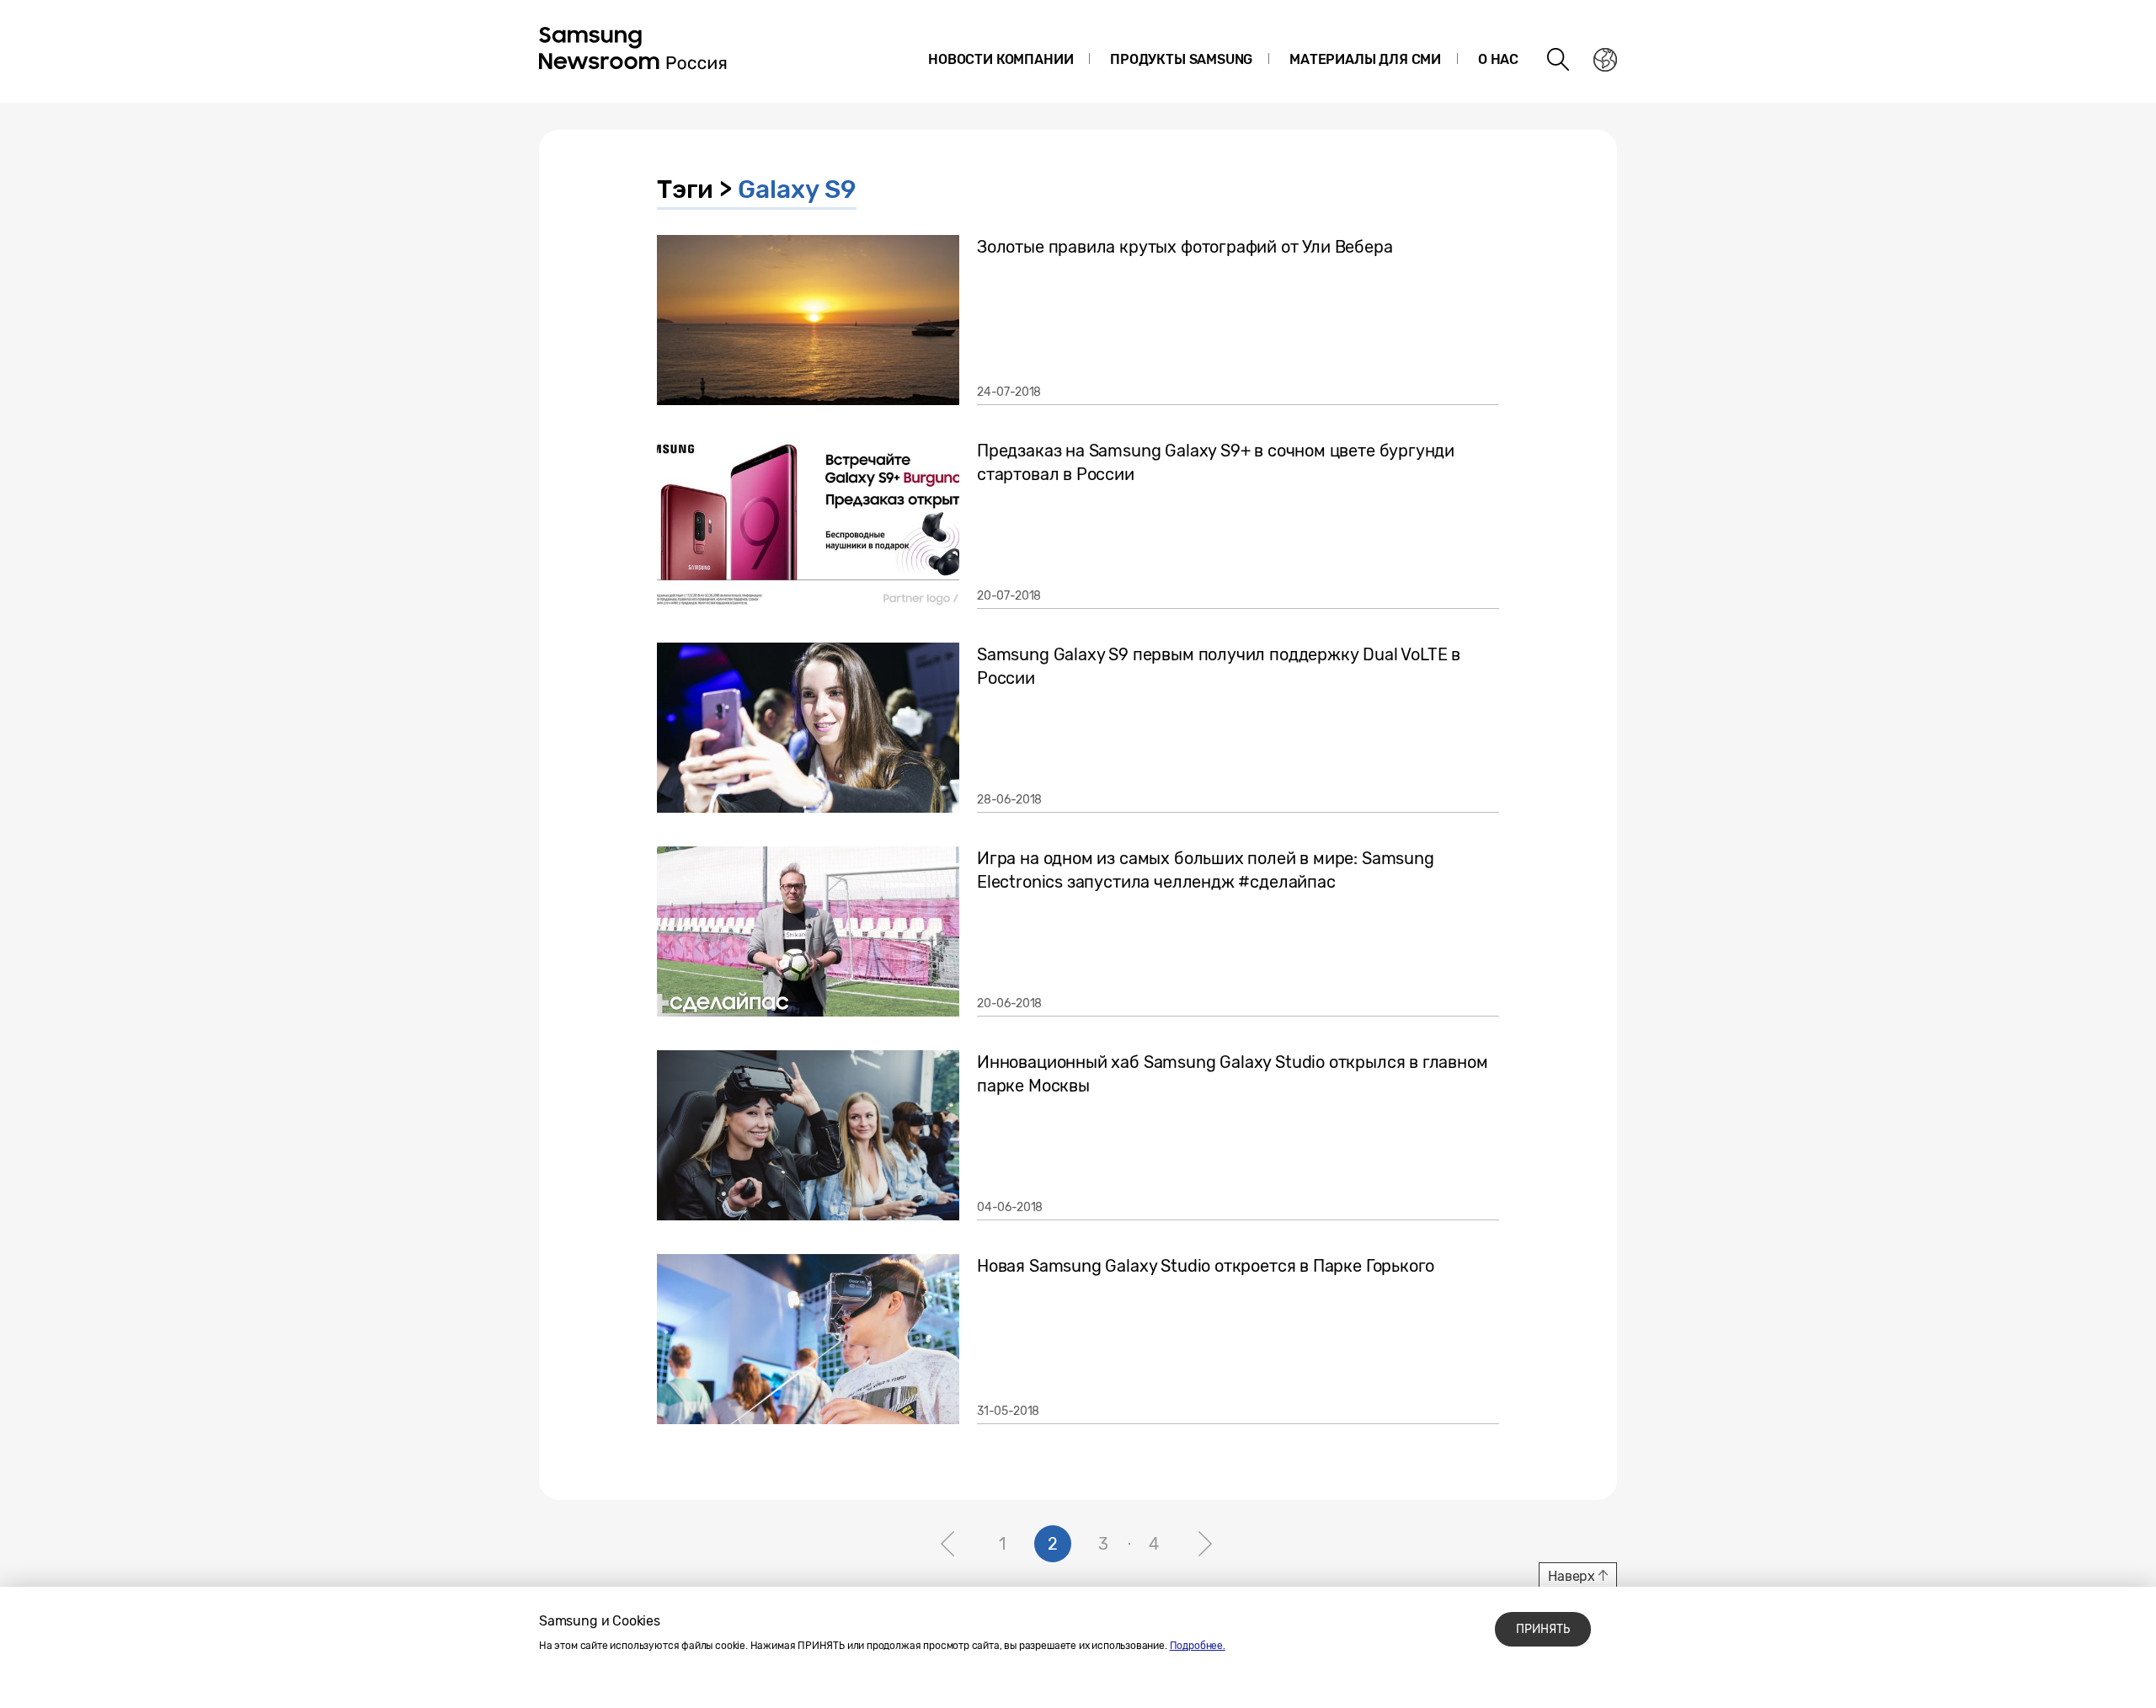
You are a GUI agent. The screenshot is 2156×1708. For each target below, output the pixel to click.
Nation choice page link (1605, 60)
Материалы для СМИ (1365, 59)
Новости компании (1001, 59)
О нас (1498, 59)
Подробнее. (1198, 1646)
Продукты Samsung (1181, 59)
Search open (1559, 60)
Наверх (1572, 1576)
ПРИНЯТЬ (1543, 1629)
